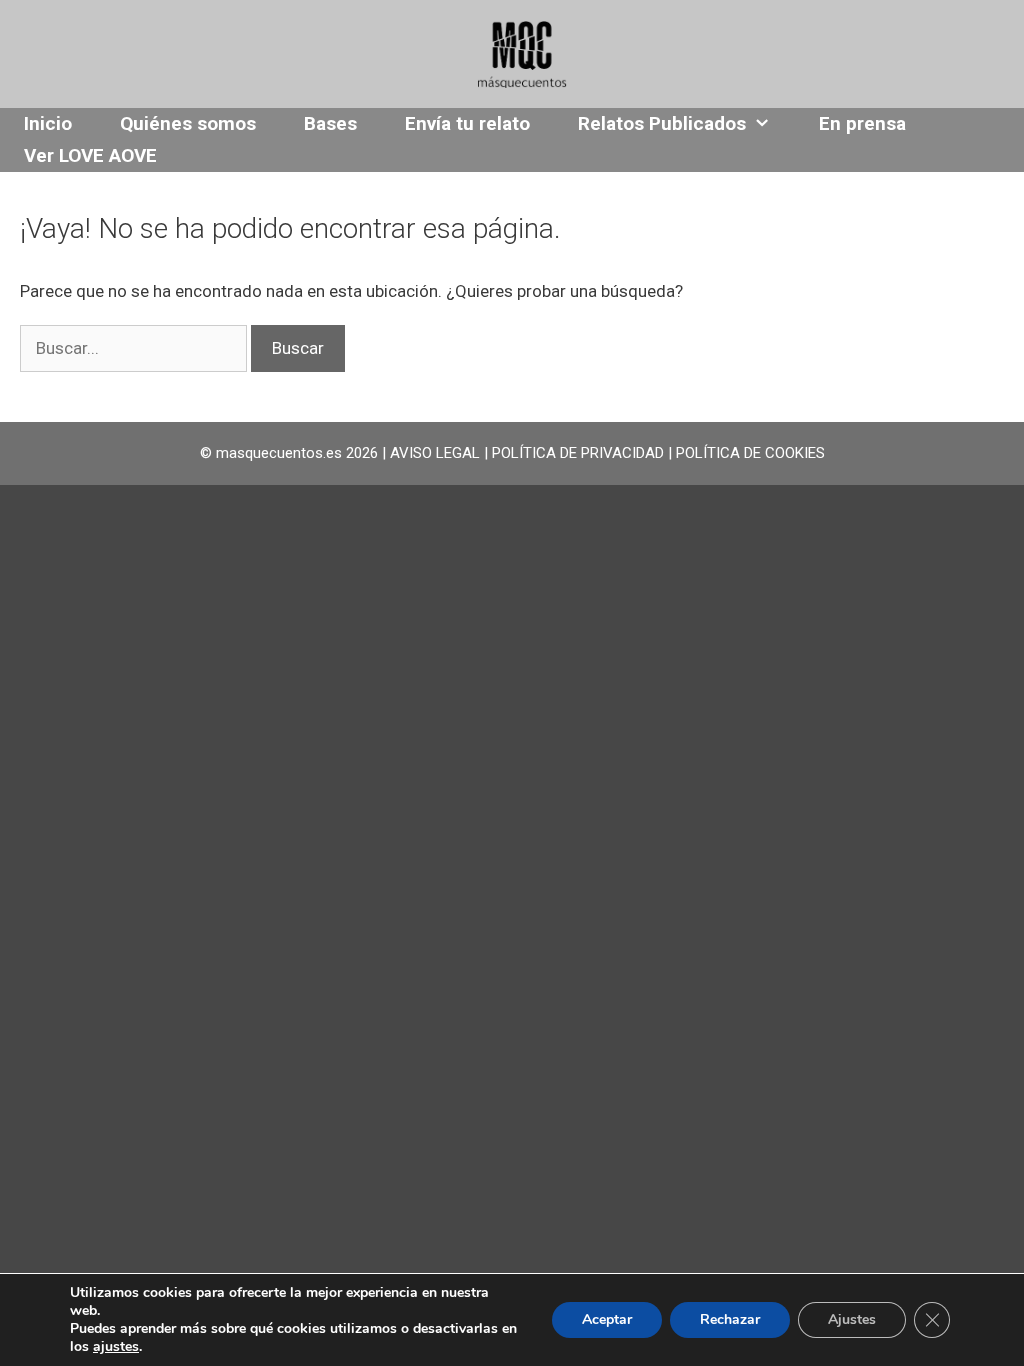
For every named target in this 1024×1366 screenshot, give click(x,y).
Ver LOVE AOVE (90, 155)
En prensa (862, 123)
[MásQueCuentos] (522, 52)
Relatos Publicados (662, 123)
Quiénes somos (188, 123)
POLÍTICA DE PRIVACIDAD (578, 453)
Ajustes (852, 1319)
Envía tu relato (467, 123)
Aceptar (607, 1319)
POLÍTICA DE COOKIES (750, 453)
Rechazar (730, 1319)
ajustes (116, 1347)
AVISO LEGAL (435, 453)
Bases (330, 123)
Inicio (48, 123)
